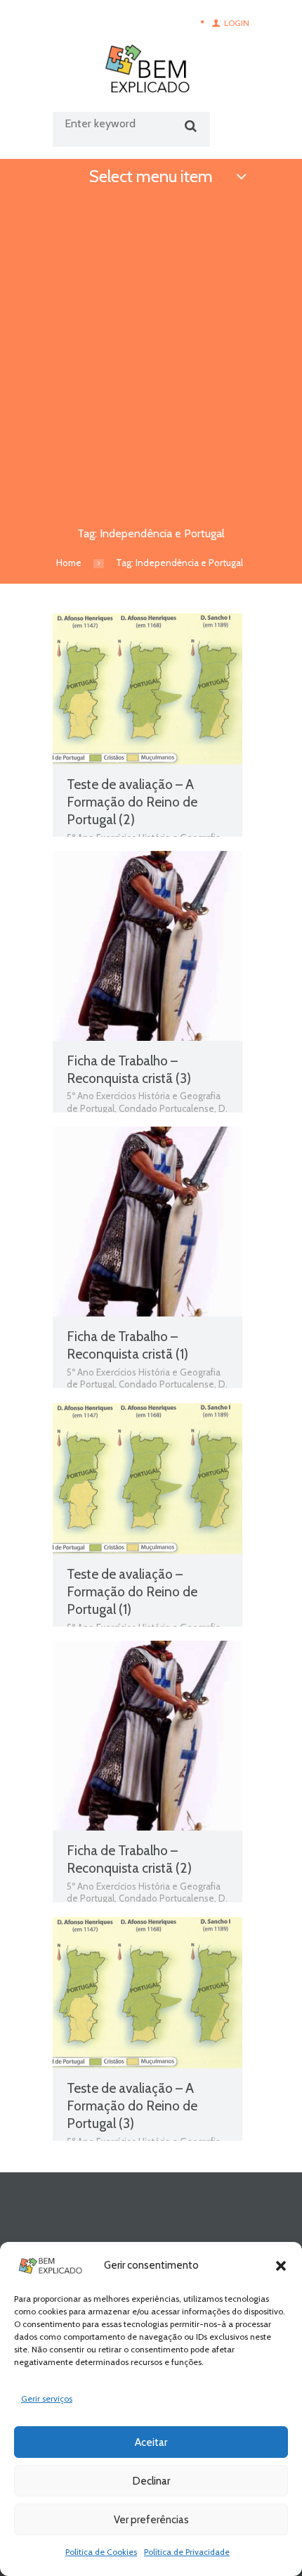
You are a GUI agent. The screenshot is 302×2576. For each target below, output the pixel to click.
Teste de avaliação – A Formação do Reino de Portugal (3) (132, 2106)
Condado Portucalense (166, 1108)
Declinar (151, 2481)
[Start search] (189, 126)
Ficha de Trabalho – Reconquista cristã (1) (127, 1345)
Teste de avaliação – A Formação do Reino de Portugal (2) (132, 802)
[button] (281, 2266)
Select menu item (151, 176)
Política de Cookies (101, 2552)
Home (69, 563)
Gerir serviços (47, 2398)
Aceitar (151, 2442)
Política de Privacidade (187, 2552)
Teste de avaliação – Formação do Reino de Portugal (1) (132, 1591)
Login (237, 23)
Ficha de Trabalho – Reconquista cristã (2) (129, 1859)
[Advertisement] (151, 353)
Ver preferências (151, 2520)
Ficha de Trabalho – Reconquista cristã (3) (129, 1069)
